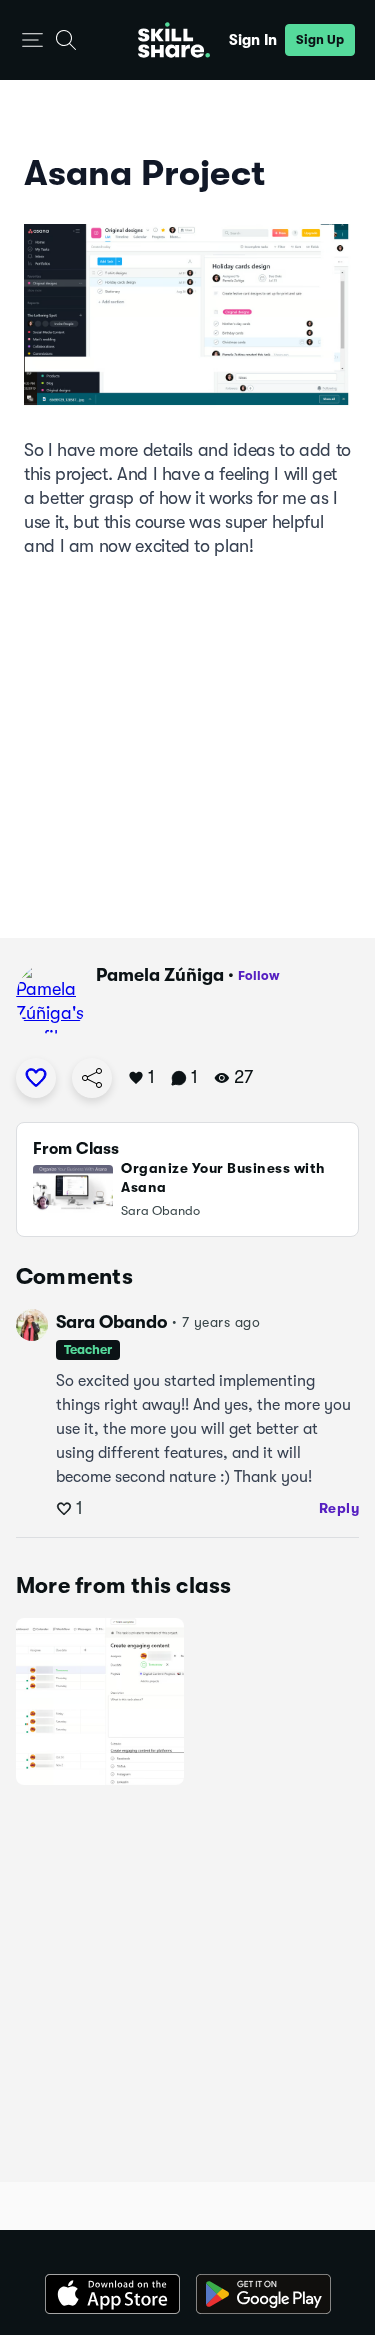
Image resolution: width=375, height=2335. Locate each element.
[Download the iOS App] (112, 2294)
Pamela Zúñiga (160, 975)
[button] (32, 40)
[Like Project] (36, 1078)
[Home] (174, 40)
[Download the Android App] (263, 2294)
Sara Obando (112, 1322)
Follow (259, 975)
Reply (339, 1508)
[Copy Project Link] (92, 1078)
